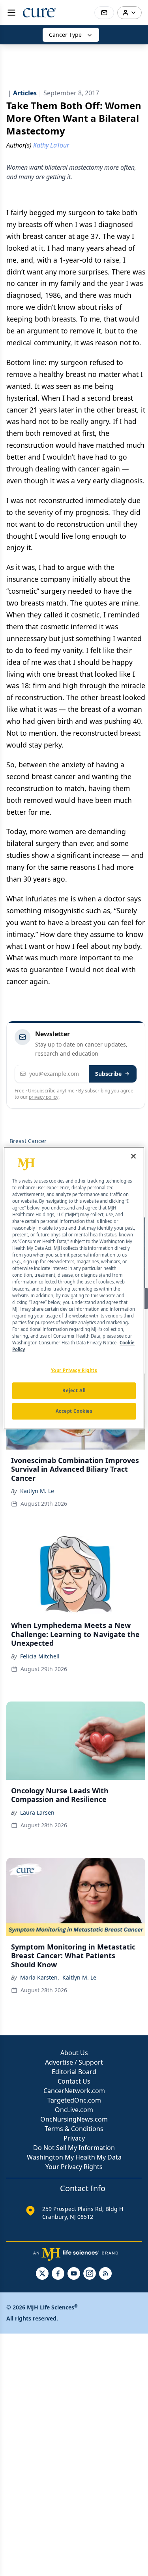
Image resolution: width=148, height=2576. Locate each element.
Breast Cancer (28, 1141)
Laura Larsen (37, 1812)
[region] (74, 1288)
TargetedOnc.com (74, 2100)
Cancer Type (65, 35)
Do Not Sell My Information (74, 2148)
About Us (74, 2053)
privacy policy (44, 1097)
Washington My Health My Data (74, 2157)
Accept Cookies (74, 1411)
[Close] (133, 1156)
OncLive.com (74, 2110)
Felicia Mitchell (40, 1656)
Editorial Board (74, 2072)
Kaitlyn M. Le (37, 1491)
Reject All (74, 1390)
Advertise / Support (74, 2062)
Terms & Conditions (74, 2129)
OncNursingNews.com (74, 2119)
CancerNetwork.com (74, 2091)
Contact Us (74, 2081)
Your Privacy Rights (74, 2167)
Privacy (74, 2138)
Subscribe (108, 1074)
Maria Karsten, (40, 1977)
